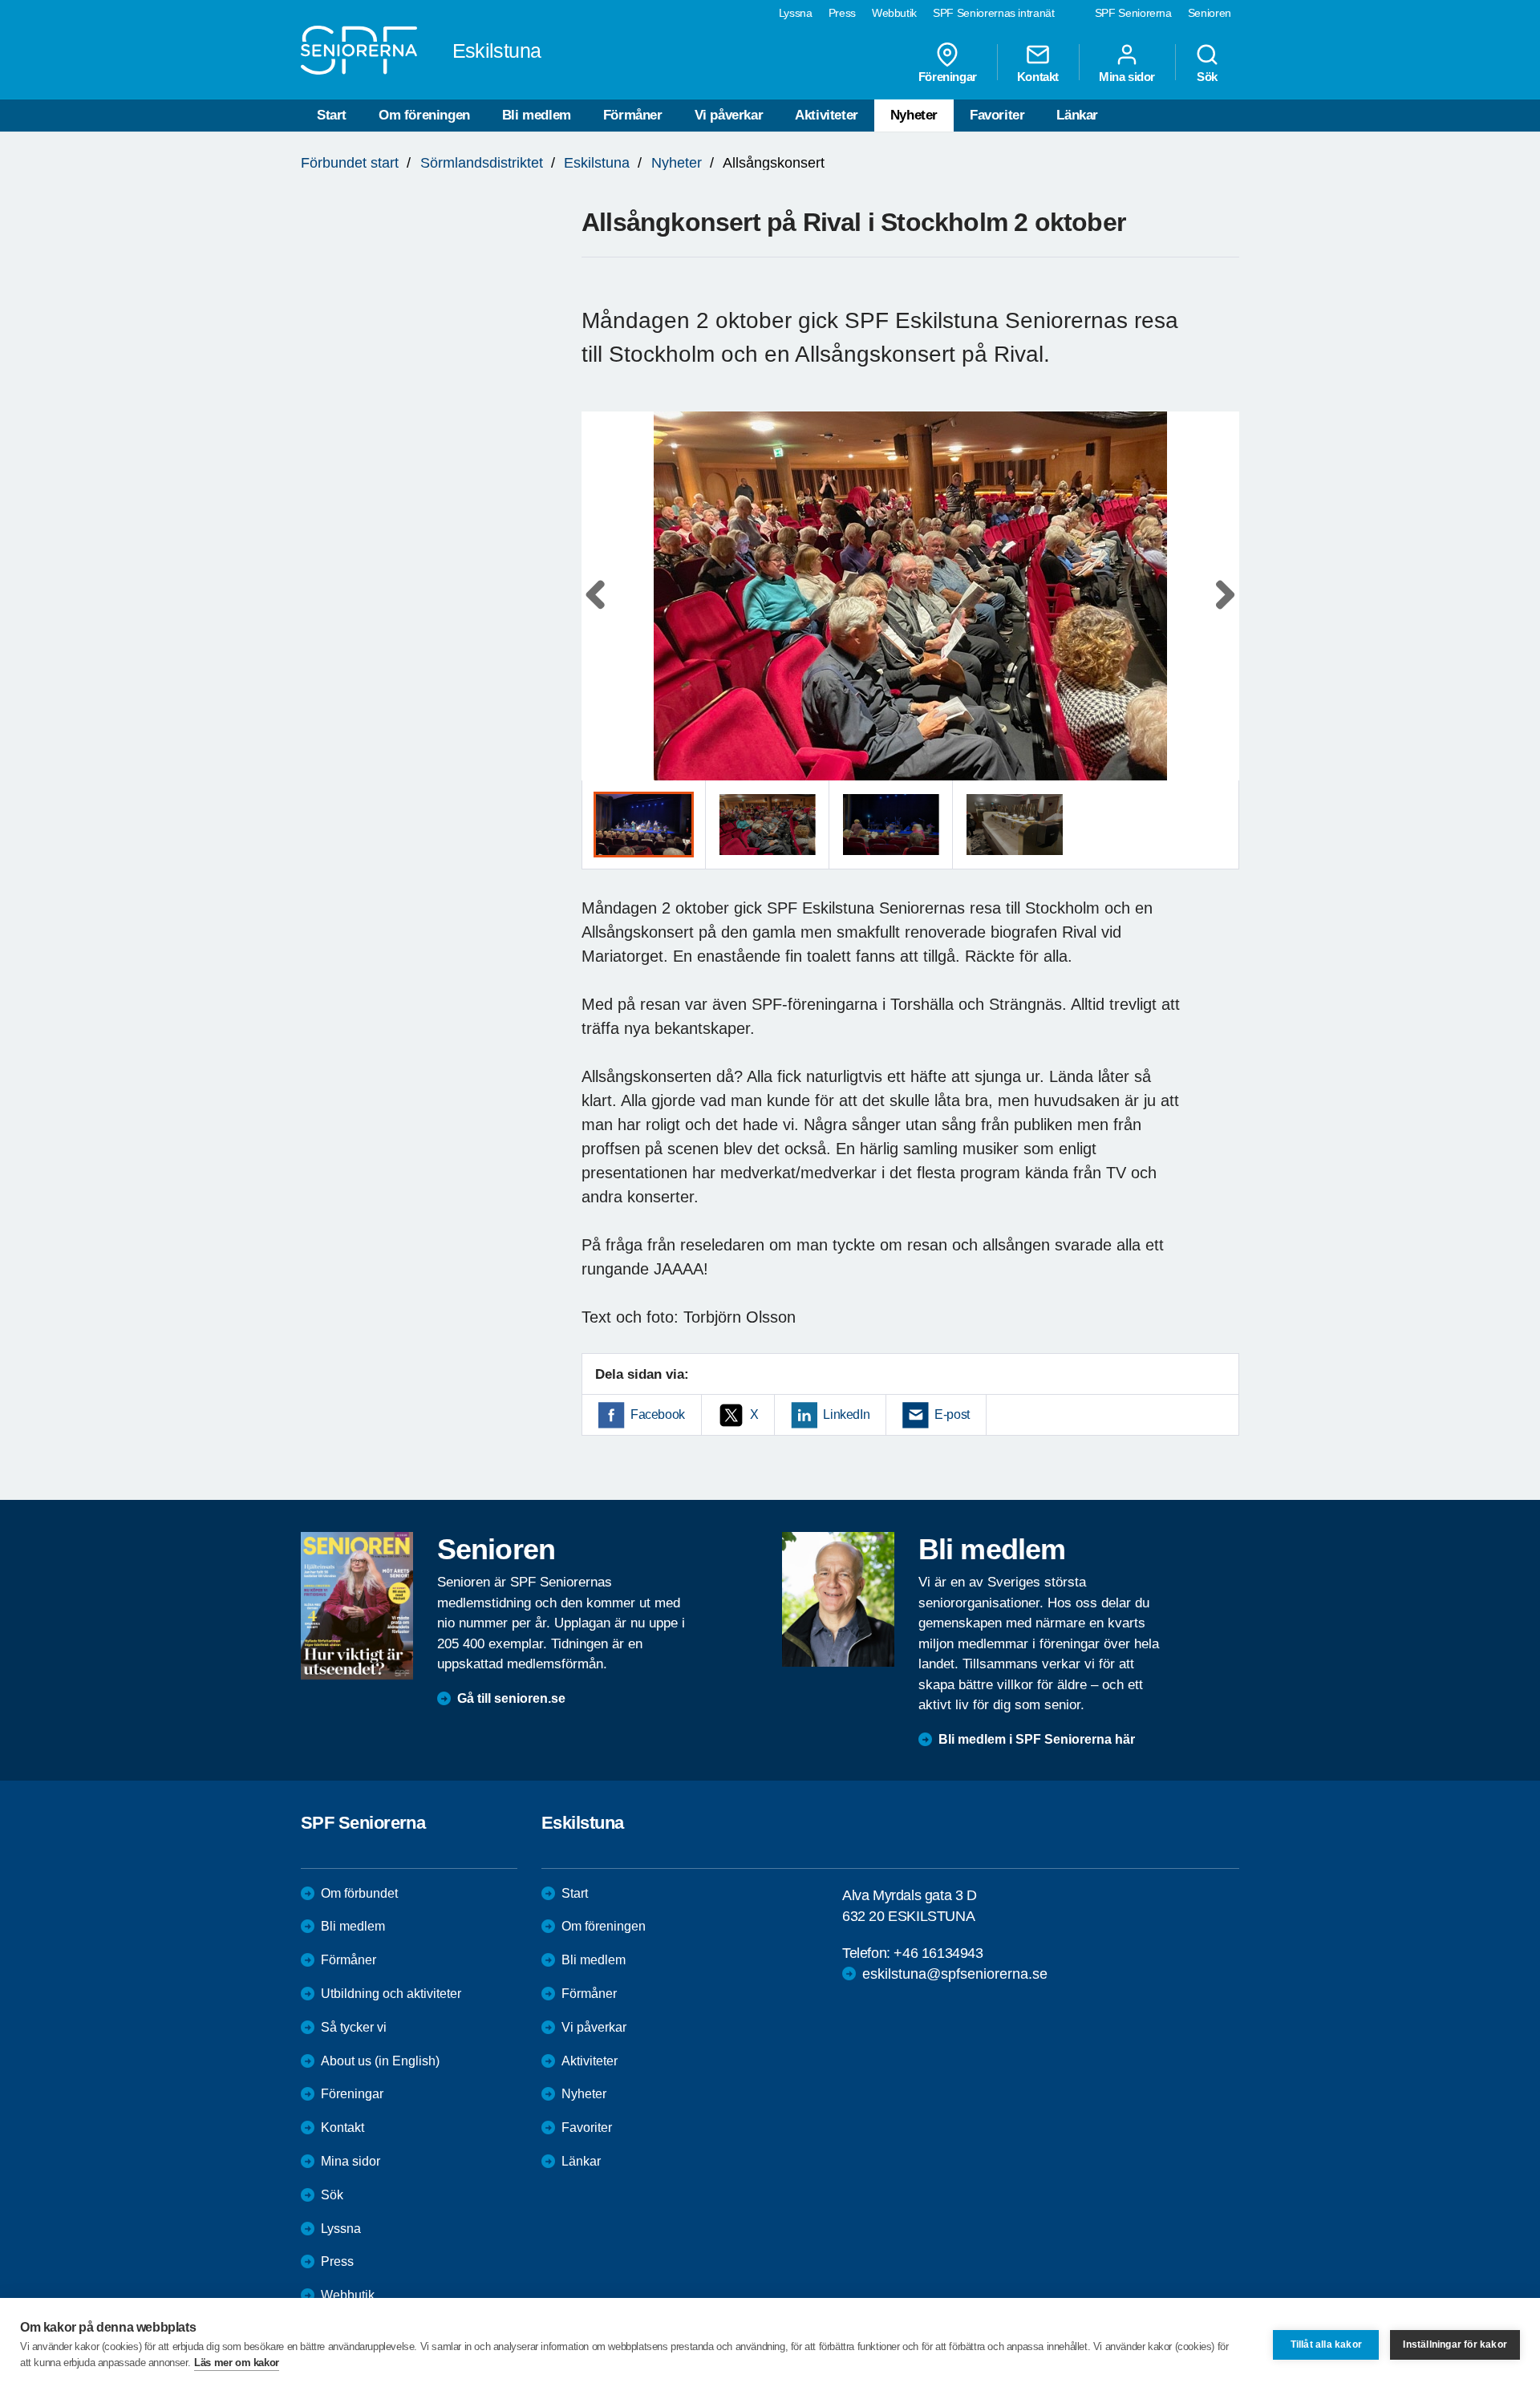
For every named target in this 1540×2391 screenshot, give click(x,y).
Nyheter (914, 115)
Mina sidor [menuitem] (1127, 76)
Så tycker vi (354, 2027)
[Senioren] (357, 1606)
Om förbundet (359, 1893)
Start (332, 115)
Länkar (1077, 115)
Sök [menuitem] (1207, 76)
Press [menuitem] (842, 13)
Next (1222, 612)
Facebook (658, 1414)
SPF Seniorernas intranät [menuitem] (994, 13)
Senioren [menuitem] (1210, 13)
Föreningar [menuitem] (948, 76)
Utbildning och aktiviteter (391, 1994)
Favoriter (997, 115)
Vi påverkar (729, 115)
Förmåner (633, 115)
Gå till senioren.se (511, 1698)
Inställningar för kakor (1455, 2344)
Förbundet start (350, 163)
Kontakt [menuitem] (1038, 76)
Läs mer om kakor (237, 2363)
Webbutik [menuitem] (894, 13)
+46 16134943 (938, 1953)
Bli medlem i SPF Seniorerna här (1037, 1739)
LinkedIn (846, 1414)
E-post (952, 1414)
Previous (602, 612)
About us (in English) (380, 2061)
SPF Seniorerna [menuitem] (1133, 13)
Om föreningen (424, 115)
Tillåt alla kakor (1326, 2344)
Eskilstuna (597, 163)
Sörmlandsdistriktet (482, 163)
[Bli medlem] (838, 1599)
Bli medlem (537, 115)
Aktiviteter (827, 115)
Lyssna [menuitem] (796, 13)
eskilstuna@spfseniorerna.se (955, 1974)
